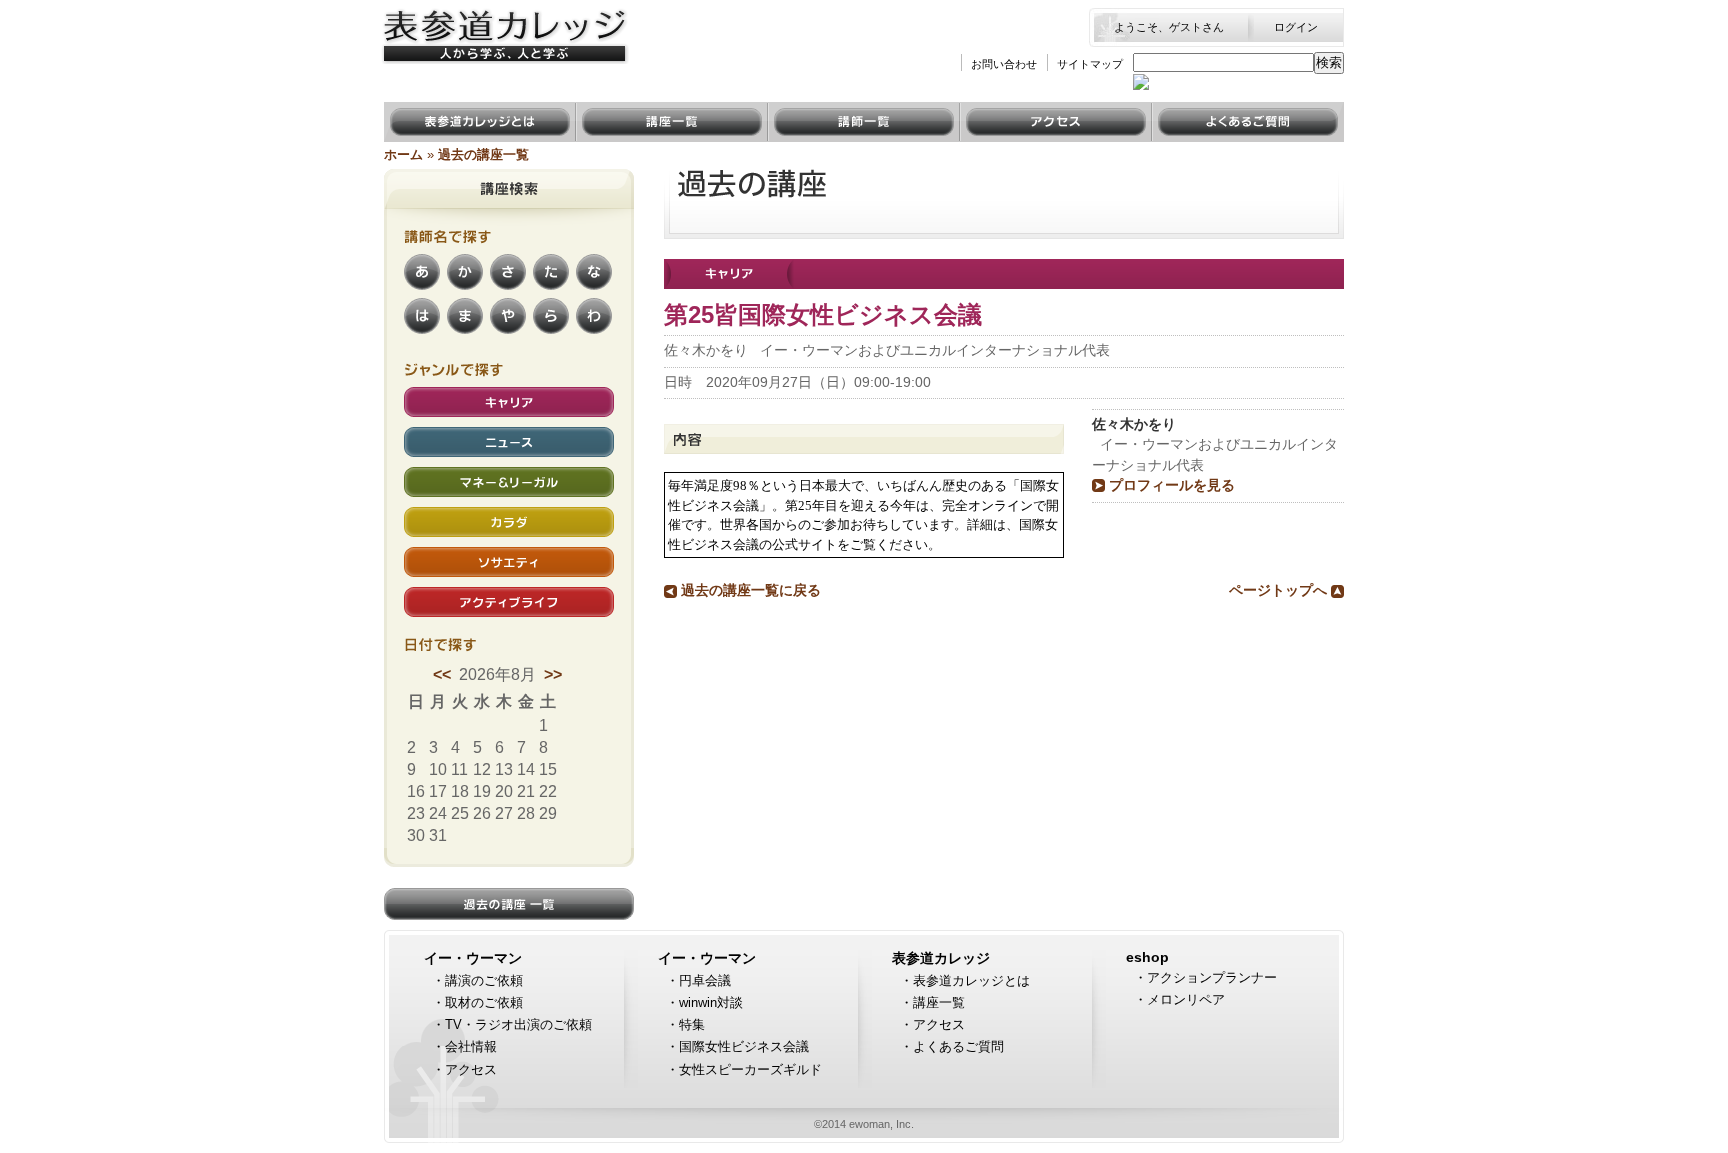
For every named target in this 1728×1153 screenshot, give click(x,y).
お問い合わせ (1004, 64)
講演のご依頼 (484, 980)
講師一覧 (800, 111)
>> (553, 674)
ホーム (403, 154)
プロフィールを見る (1172, 485)
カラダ (428, 516)
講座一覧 (608, 111)
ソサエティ (444, 556)
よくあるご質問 (1208, 111)
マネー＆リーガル (468, 476)
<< (444, 674)
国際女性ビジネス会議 (744, 1046)
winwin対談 (711, 1002)
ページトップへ (1278, 590)
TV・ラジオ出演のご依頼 (518, 1024)
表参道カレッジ (941, 958)
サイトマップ (1090, 64)
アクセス (992, 111)
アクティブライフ (468, 596)
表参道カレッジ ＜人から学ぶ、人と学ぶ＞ (502, 28)
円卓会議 (705, 980)
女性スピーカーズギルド (750, 1069)
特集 (692, 1024)
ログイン (1296, 27)
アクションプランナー (1212, 977)
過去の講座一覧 (483, 154)
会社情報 (471, 1046)
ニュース (436, 436)
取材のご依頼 (484, 1002)
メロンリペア (1186, 999)
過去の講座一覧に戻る (751, 590)
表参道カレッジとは (456, 111)
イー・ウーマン (473, 958)
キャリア (436, 396)
